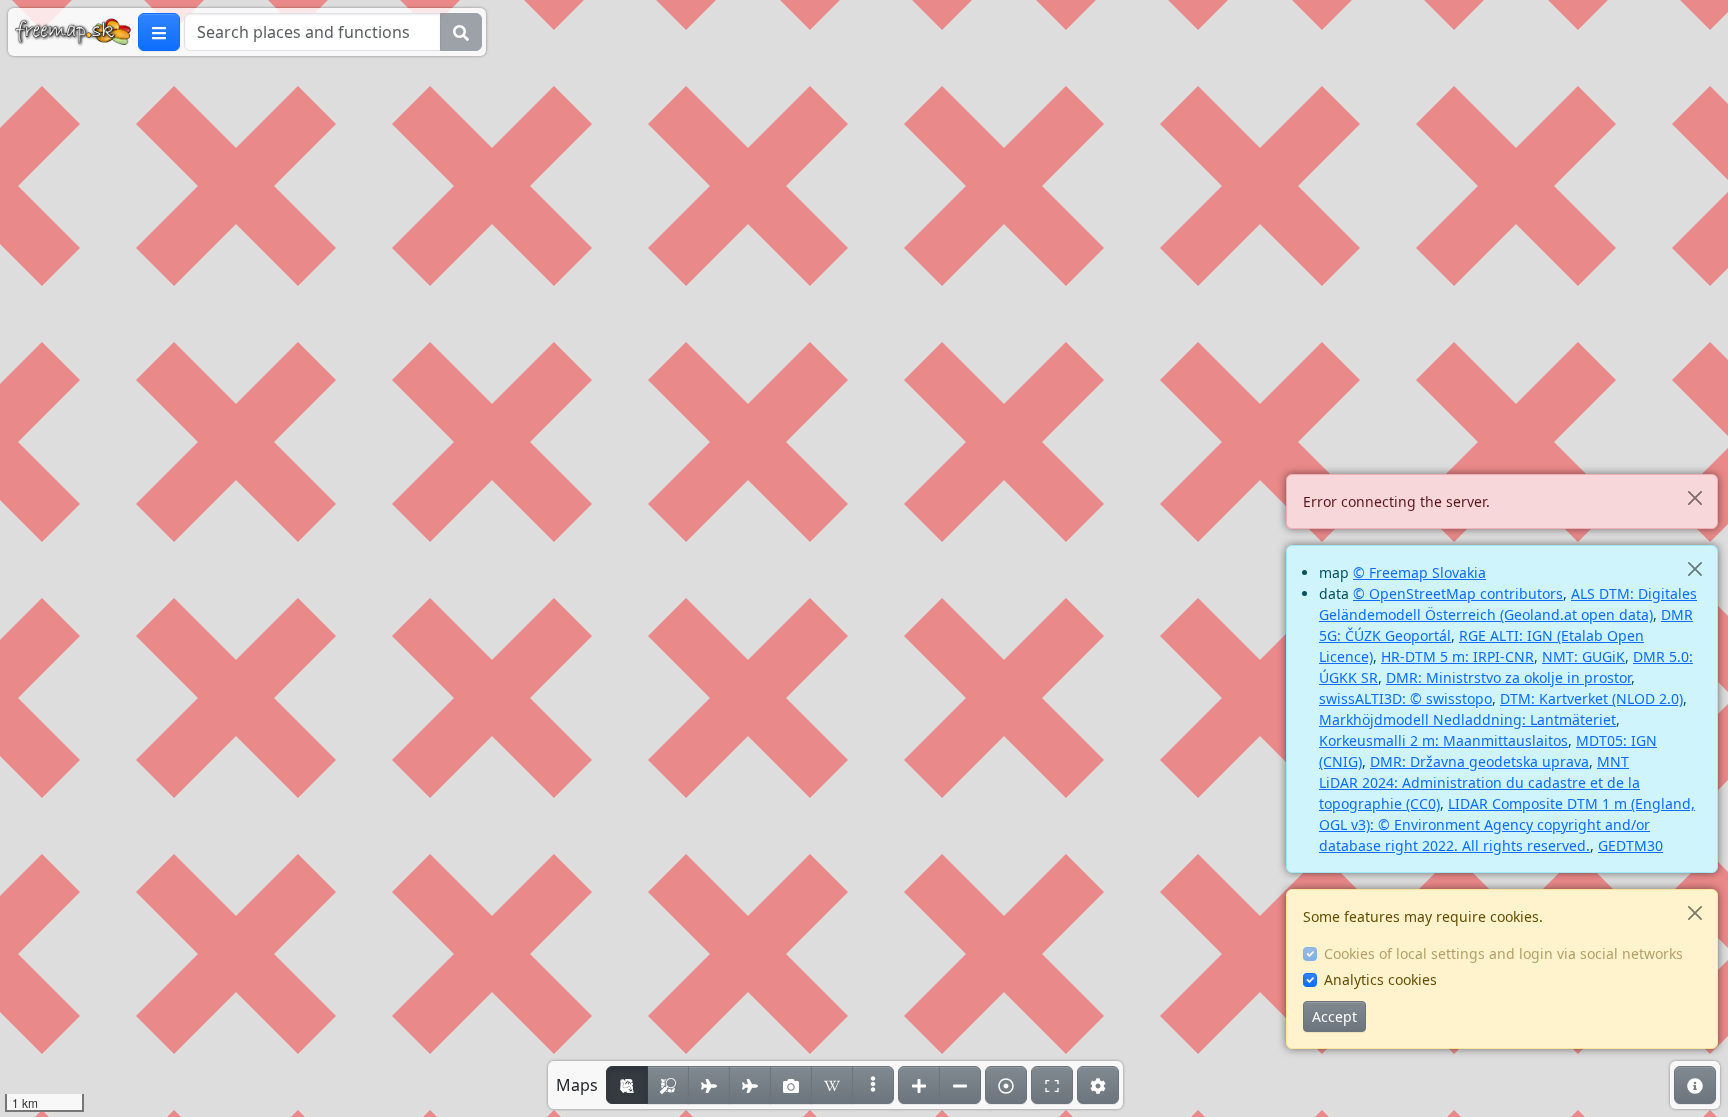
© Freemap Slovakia (1419, 572)
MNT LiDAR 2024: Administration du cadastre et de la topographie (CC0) (1479, 782)
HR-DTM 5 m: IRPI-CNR (1457, 656)
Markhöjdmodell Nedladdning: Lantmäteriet (1467, 719)
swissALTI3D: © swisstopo (1405, 698)
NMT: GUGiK (1583, 656)
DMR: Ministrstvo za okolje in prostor (1508, 677)
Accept (1334, 1016)
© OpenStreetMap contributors (1458, 593)
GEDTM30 (1630, 845)
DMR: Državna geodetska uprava (1479, 761)
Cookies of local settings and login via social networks (1503, 953)
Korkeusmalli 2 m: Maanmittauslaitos (1443, 740)
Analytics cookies (1380, 979)
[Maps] (873, 1085)
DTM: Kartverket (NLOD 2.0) (1591, 698)
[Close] (1694, 497)
